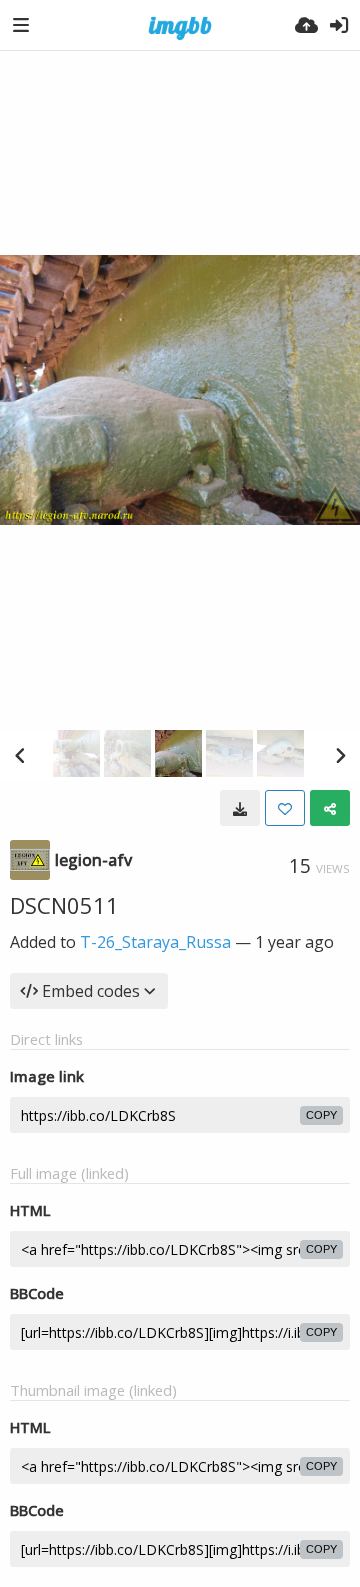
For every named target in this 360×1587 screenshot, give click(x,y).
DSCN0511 (64, 905)
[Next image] (340, 755)
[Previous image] (20, 755)
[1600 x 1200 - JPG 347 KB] (240, 808)
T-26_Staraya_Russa (155, 942)
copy (321, 1115)
